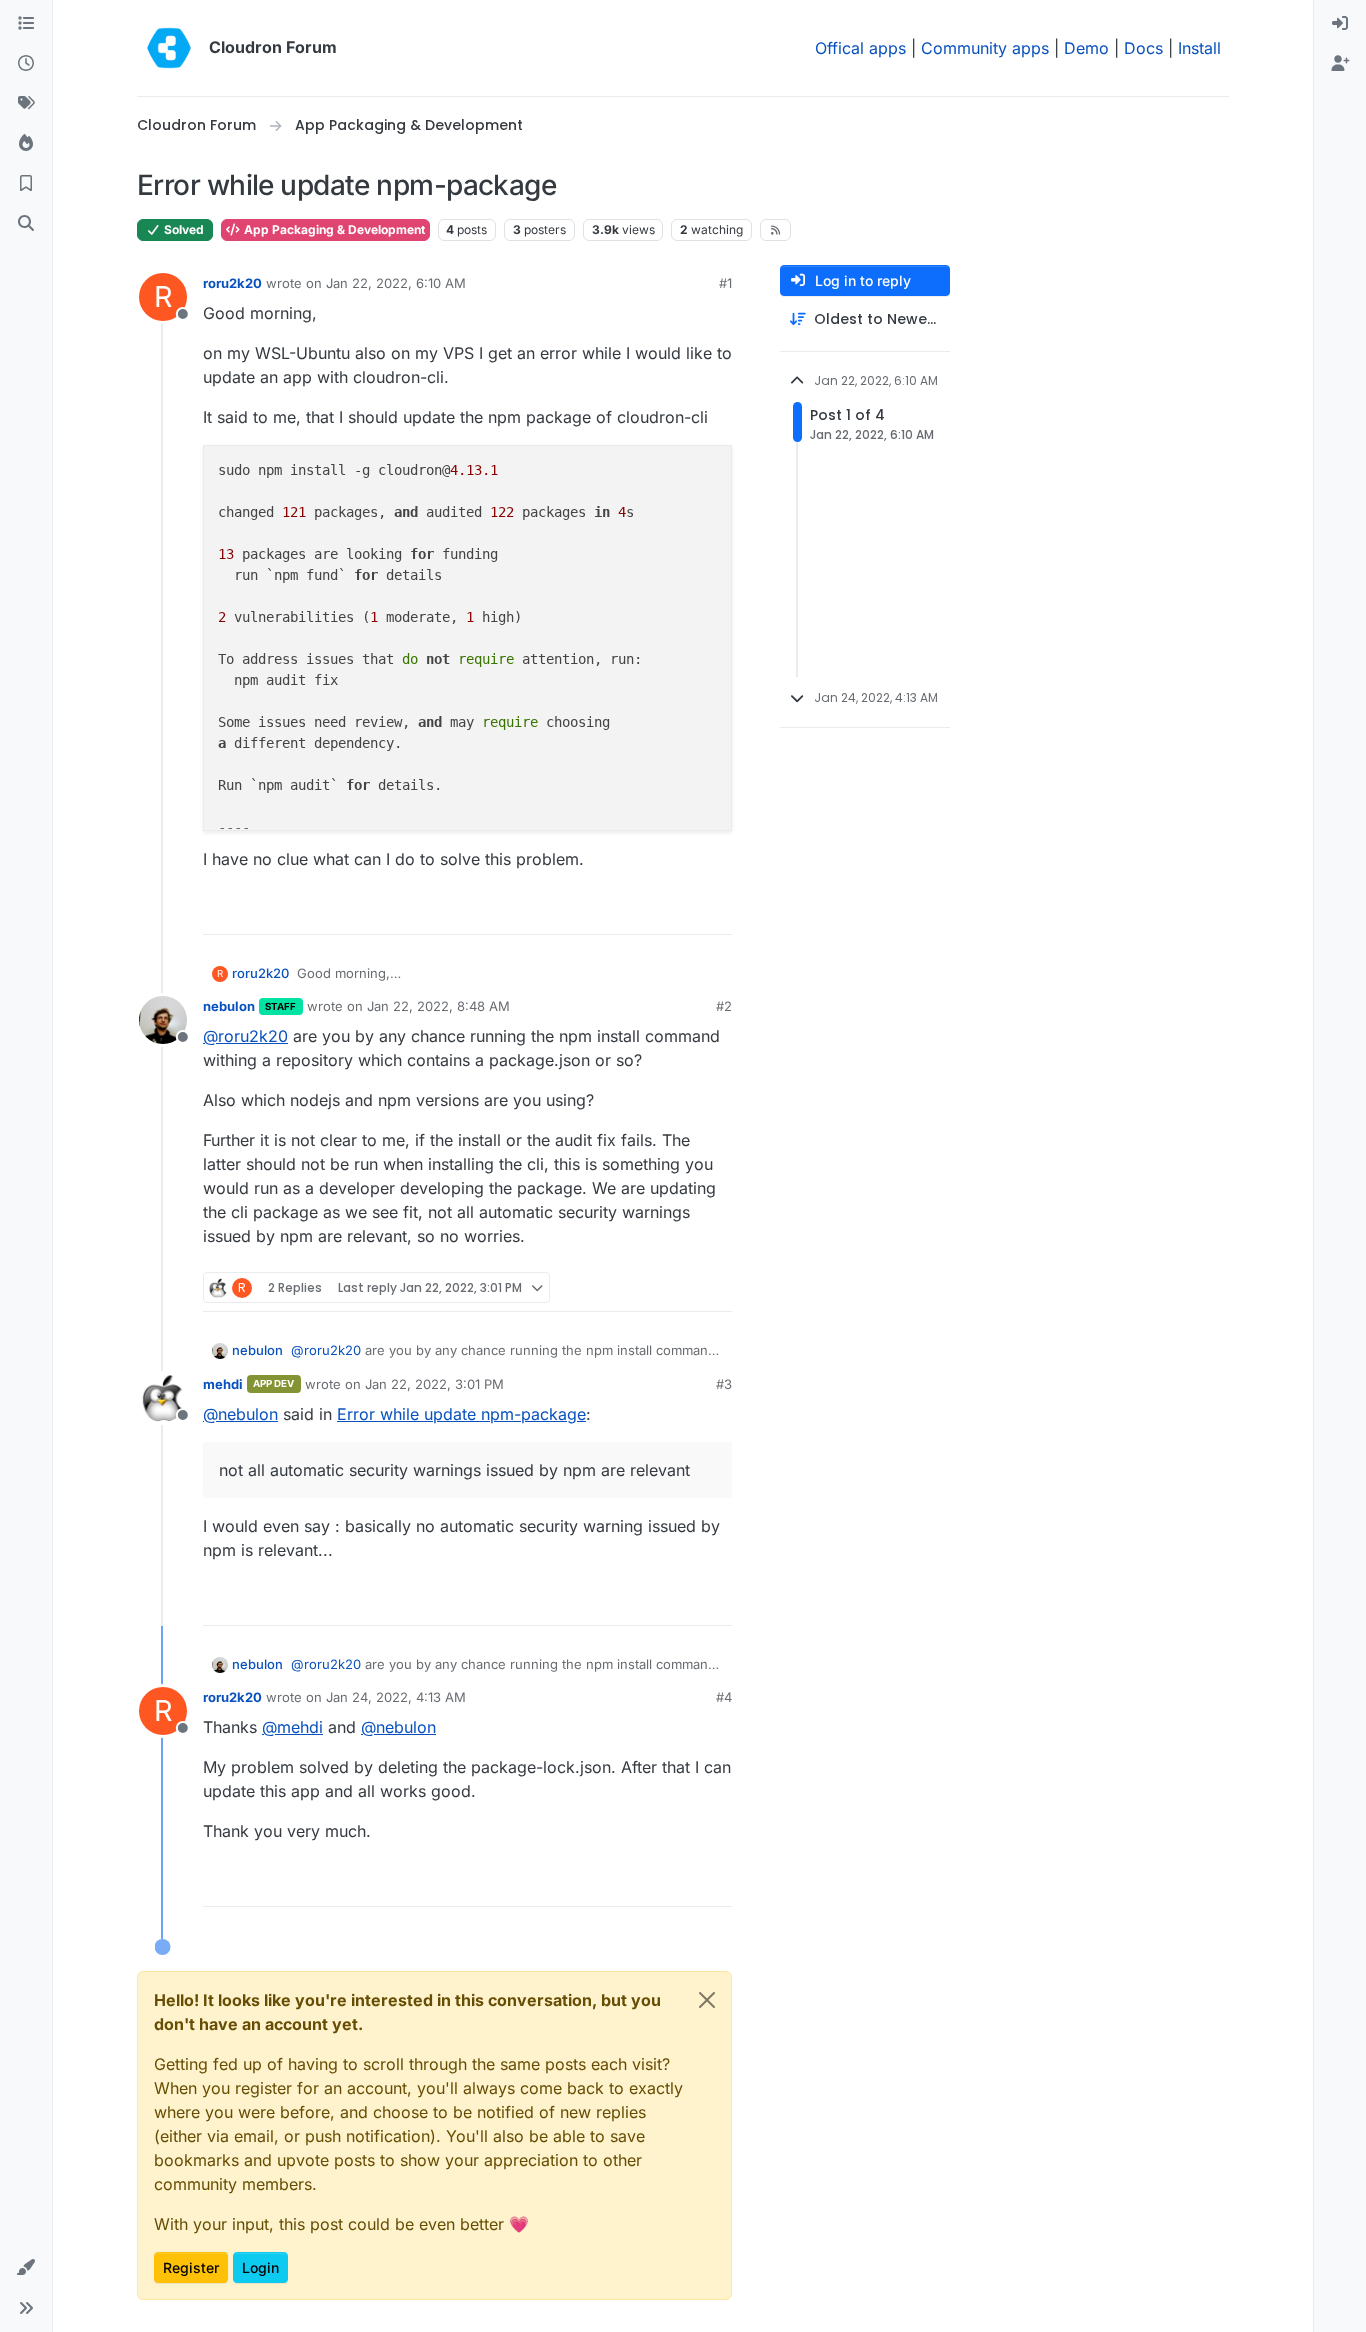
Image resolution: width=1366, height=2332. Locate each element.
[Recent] (26, 64)
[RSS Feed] (775, 230)
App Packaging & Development (333, 229)
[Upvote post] (684, 910)
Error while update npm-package (461, 1414)
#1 (725, 283)
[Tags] (26, 104)
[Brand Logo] (169, 48)
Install (1199, 48)
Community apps (985, 48)
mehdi (223, 1384)
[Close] (707, 2000)
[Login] (1340, 24)
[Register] (1340, 64)
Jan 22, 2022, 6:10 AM (396, 283)
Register (191, 2267)
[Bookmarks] (26, 184)
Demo (1086, 48)
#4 (724, 1697)
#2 (724, 1006)
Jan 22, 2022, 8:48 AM (438, 1006)
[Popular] (26, 144)
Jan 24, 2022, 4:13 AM (396, 1697)
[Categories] (26, 24)
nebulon (229, 1006)
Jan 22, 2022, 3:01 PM (434, 1384)
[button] (26, 2268)
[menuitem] (1340, 24)
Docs (1143, 48)
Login (260, 2267)
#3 (724, 1384)
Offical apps (860, 48)
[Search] (26, 224)
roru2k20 (232, 283)
